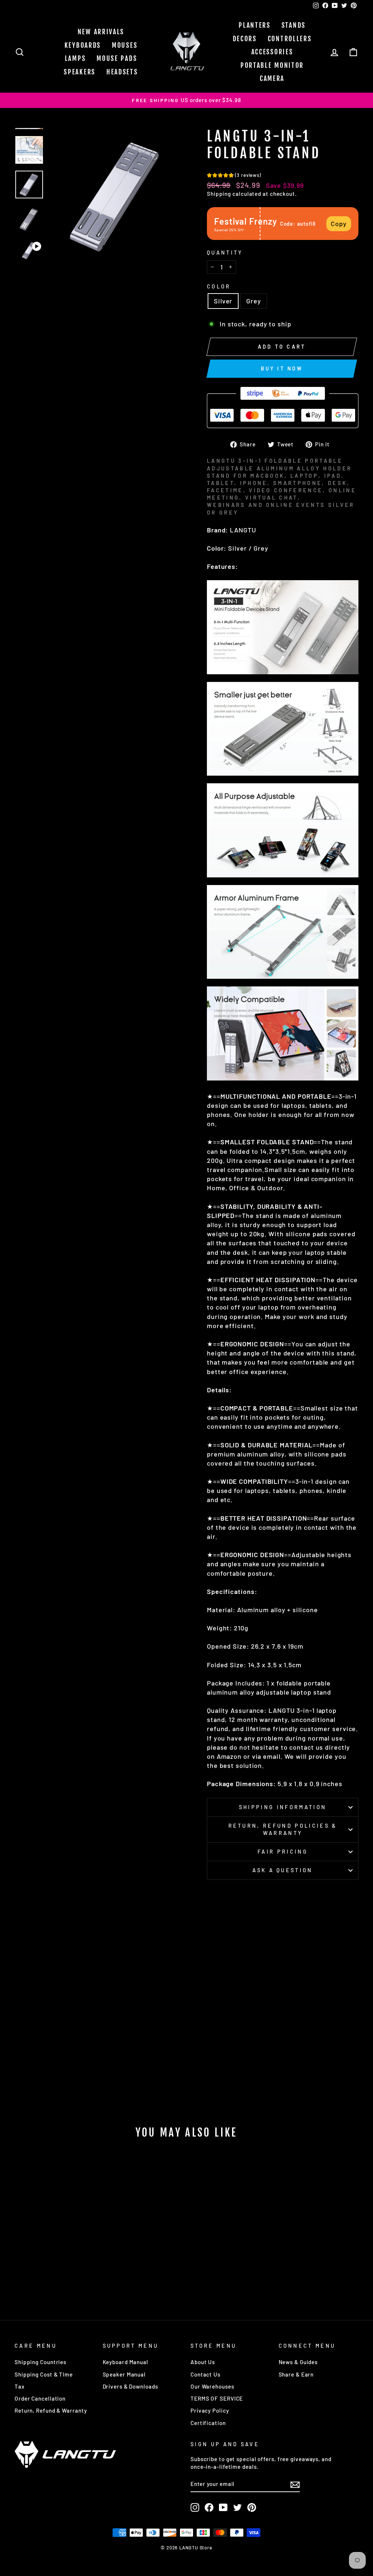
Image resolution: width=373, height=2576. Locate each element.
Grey (254, 301)
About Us (203, 2362)
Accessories (272, 52)
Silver (223, 301)
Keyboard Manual (126, 2362)
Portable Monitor (272, 65)
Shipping (219, 194)
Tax (20, 2386)
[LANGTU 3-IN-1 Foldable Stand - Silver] (50, 2277)
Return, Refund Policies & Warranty (283, 1829)
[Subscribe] (295, 2484)
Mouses (125, 45)
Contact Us (205, 2374)
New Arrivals (101, 32)
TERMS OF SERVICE (217, 2398)
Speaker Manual (124, 2374)
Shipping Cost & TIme (44, 2374)
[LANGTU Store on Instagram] (195, 2507)
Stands (294, 25)
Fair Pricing (283, 1852)
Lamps (75, 58)
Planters (255, 25)
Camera (272, 78)
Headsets (122, 72)
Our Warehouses (212, 2386)
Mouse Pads (117, 58)
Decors (245, 39)
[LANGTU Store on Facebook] (209, 2507)
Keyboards (83, 45)
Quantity (225, 253)
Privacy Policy (210, 2410)
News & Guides (298, 2362)
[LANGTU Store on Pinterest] (252, 2507)
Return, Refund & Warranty (51, 2410)
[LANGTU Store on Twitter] (237, 2507)
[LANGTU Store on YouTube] (223, 2507)
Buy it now (282, 368)
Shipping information (283, 1807)
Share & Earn (296, 2374)
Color (219, 286)
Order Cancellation (40, 2398)
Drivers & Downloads (130, 2386)
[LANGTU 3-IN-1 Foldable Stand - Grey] (60, 2277)
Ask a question (282, 1870)
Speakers (80, 72)
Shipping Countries (40, 2362)
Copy (339, 224)
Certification (208, 2423)
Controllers (290, 39)
